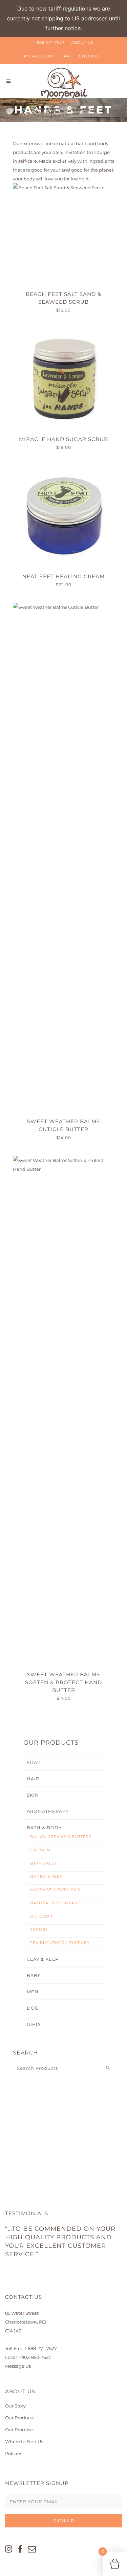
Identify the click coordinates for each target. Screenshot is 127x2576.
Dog (33, 2008)
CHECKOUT (91, 56)
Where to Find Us (24, 2441)
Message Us (18, 2366)
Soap (34, 1762)
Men (33, 1992)
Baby (34, 1975)
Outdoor (41, 1916)
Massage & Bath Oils (55, 1890)
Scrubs (39, 1929)
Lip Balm (40, 1850)
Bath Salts (43, 1863)
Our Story (15, 2406)
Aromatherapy (48, 1811)
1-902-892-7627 (35, 2357)
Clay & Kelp (43, 1959)
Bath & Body (44, 1828)
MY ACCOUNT (39, 56)
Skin (33, 1795)
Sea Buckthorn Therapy (60, 1943)
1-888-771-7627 (49, 42)
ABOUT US (82, 42)
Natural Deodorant (55, 1903)
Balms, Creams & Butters (61, 1837)
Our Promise (19, 2430)
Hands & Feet (46, 1876)
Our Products (20, 2418)
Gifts (34, 2024)
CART (66, 56)
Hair (33, 1779)
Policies (14, 2453)
